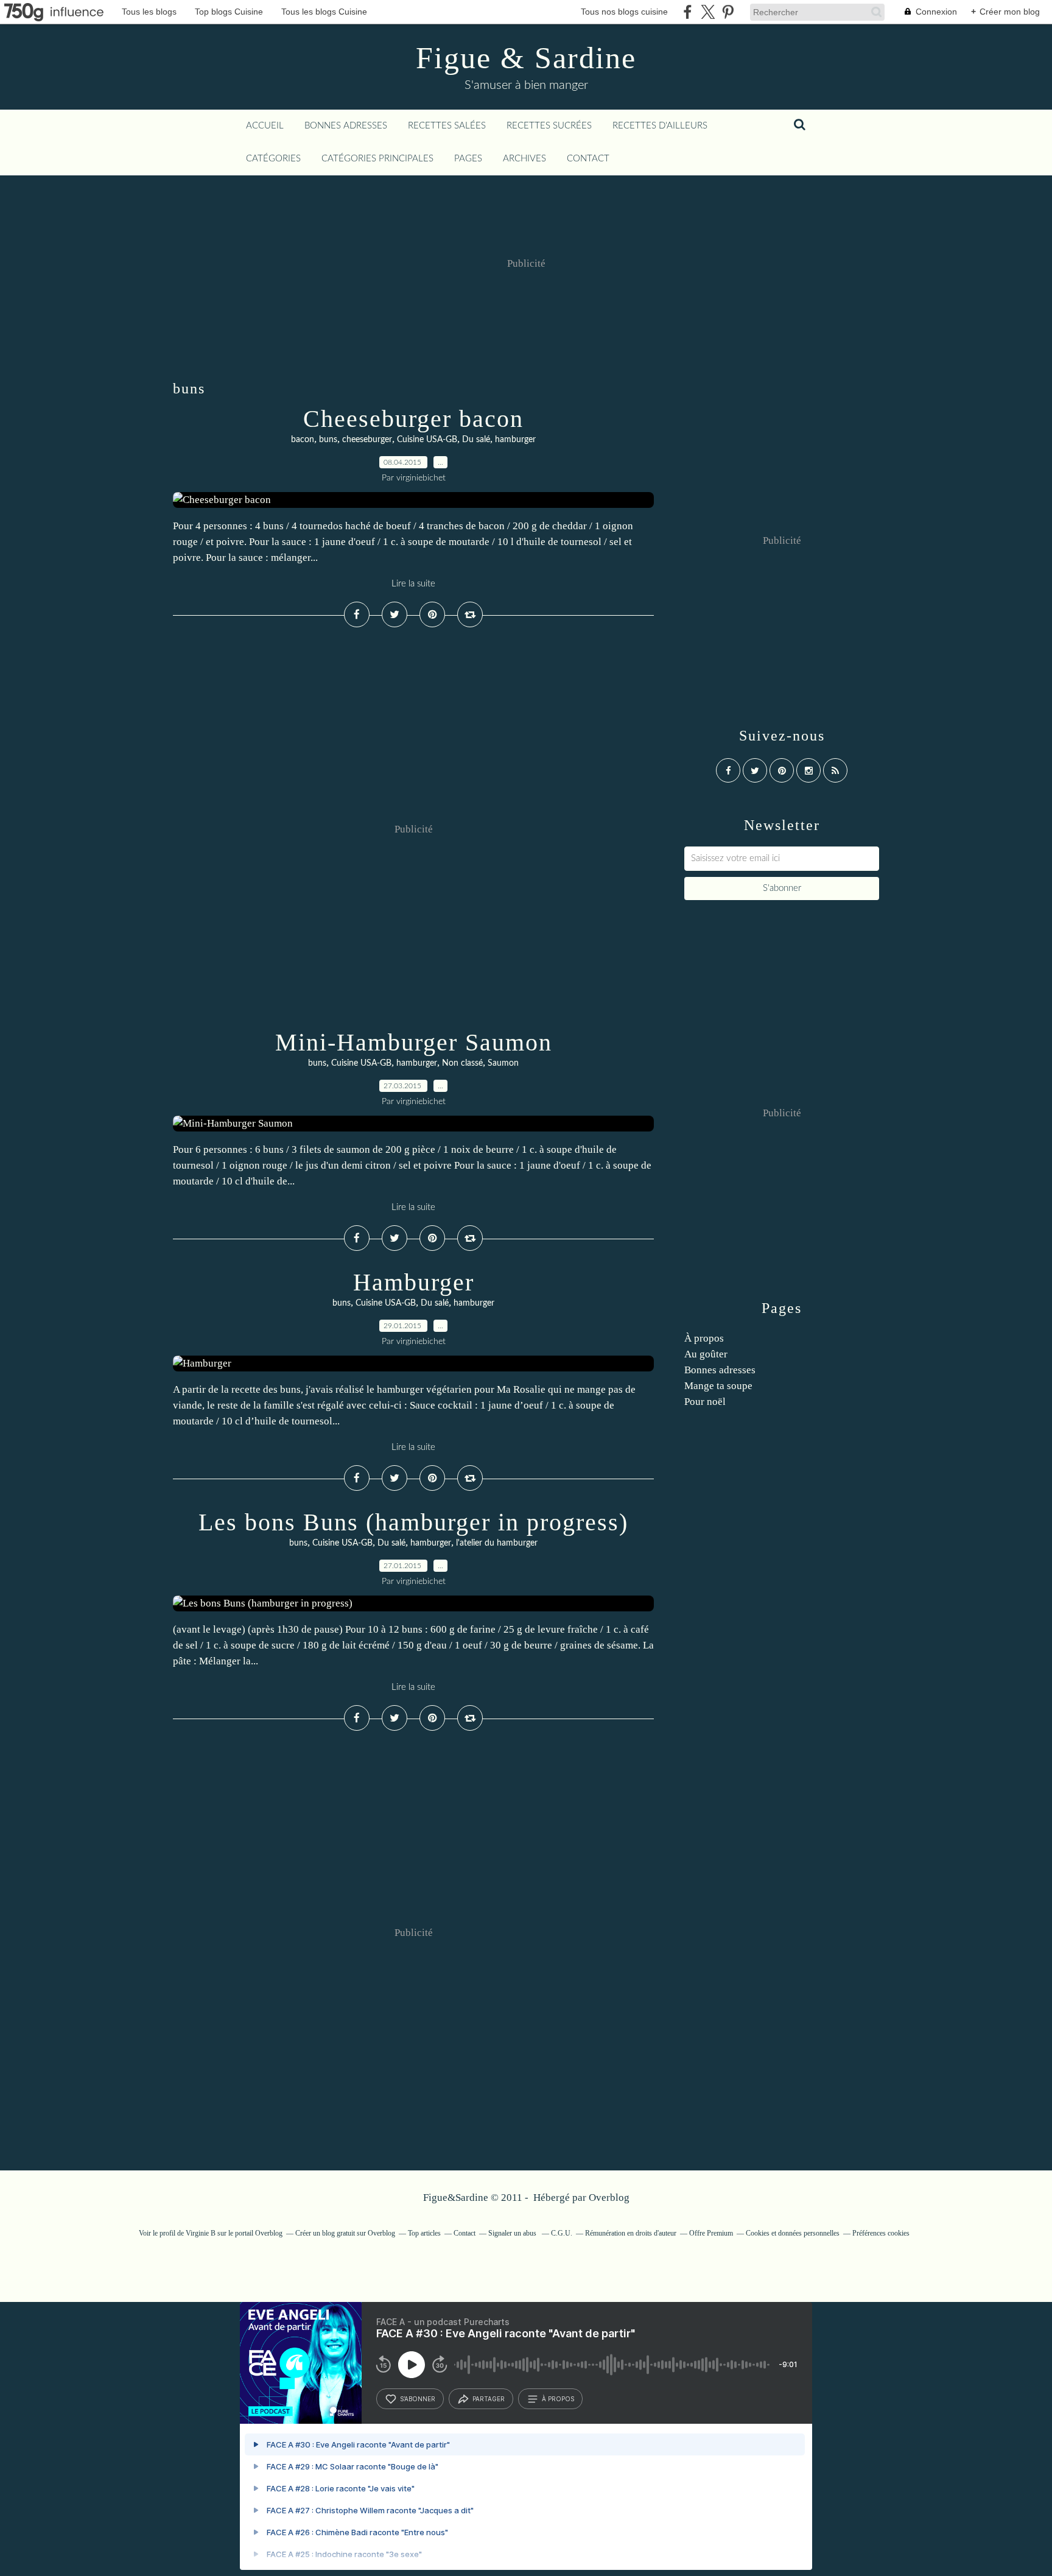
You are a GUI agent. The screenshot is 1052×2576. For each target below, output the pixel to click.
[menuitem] (265, 126)
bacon (303, 440)
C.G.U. (562, 2233)
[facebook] (688, 12)
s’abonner (418, 2399)
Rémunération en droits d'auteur (631, 2233)
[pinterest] (728, 12)
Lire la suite (413, 584)
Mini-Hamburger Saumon (414, 1042)
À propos (704, 1338)
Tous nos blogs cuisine (624, 12)
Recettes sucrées (549, 126)
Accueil (265, 126)
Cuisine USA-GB (427, 440)
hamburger (515, 440)
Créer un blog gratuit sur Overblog (345, 2233)
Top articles (424, 2233)
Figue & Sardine (526, 58)
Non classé (462, 1063)
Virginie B (201, 2233)
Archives (524, 159)
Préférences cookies (881, 2233)
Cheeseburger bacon (413, 419)
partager (489, 2399)
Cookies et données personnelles (793, 2233)
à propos (558, 2399)
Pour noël (705, 1402)
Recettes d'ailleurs (660, 126)
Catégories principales (377, 159)
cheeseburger (367, 440)
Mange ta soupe (718, 1386)
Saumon (503, 1063)
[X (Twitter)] (708, 12)
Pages (468, 159)
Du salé (476, 440)
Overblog (609, 2198)
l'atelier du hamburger (497, 1543)
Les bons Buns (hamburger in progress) (413, 1522)
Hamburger (414, 1282)
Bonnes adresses (346, 126)
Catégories (273, 159)
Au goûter (706, 1354)
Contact (588, 159)
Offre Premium (711, 2233)
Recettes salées (447, 126)
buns (328, 440)
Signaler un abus (513, 2233)
